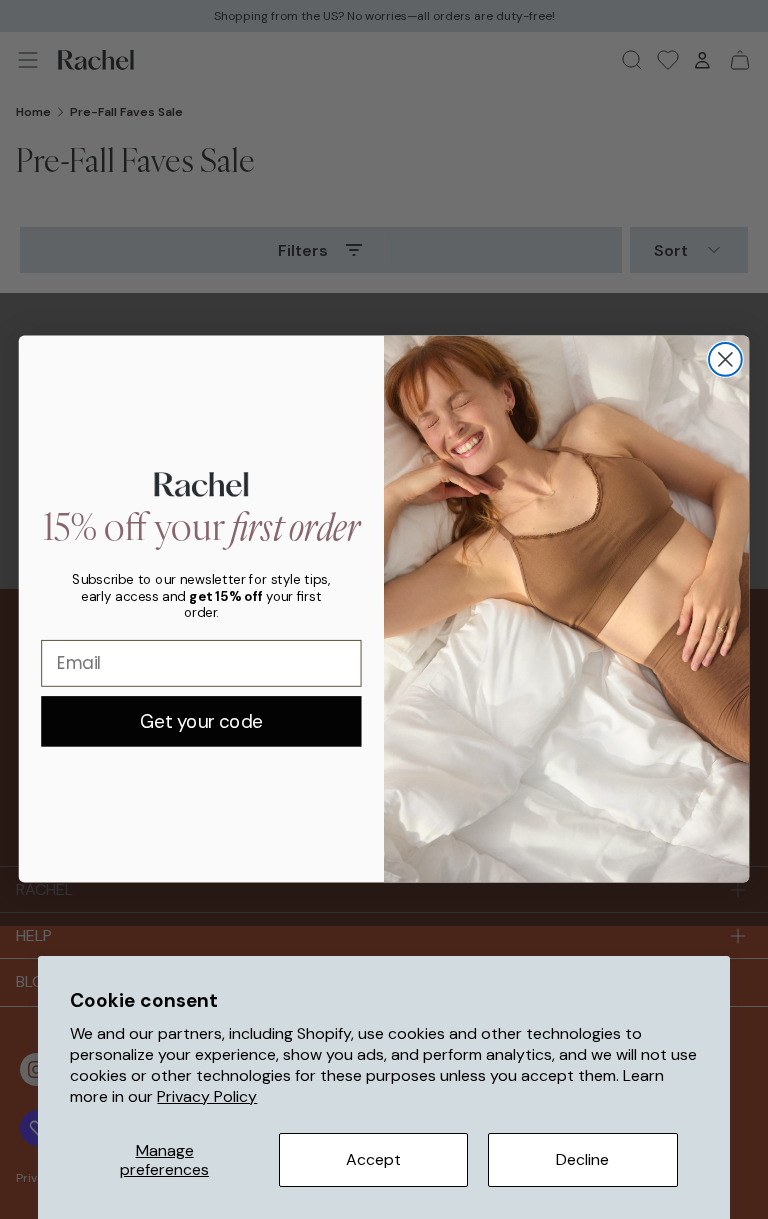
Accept (373, 1159)
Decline (582, 1159)
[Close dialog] (725, 359)
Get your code (202, 721)
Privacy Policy (207, 1096)
